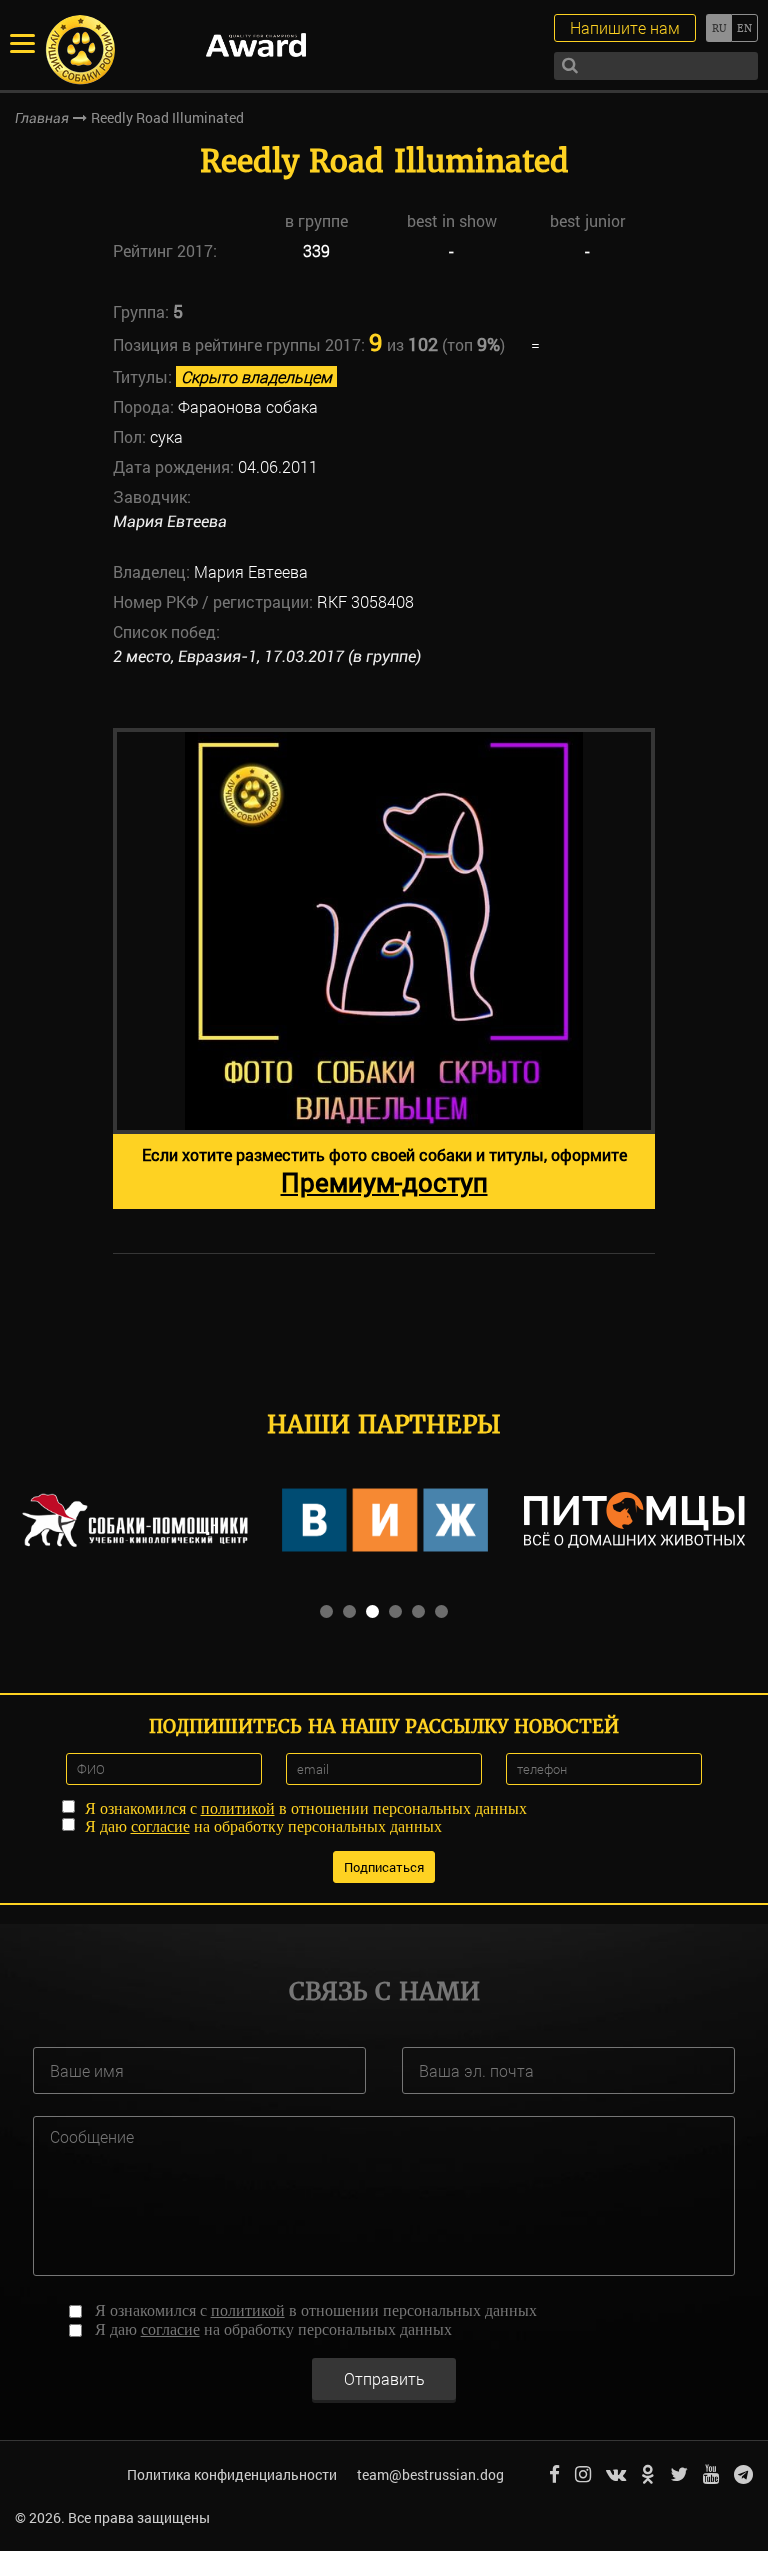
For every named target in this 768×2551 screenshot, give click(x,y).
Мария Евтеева (170, 521)
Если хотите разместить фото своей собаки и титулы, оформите (384, 1171)
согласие (160, 1826)
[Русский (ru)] (718, 28)
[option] (384, 968)
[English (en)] (744, 28)
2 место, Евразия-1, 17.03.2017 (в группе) (267, 656)
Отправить (384, 2378)
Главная (42, 118)
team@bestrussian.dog (430, 2474)
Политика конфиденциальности (232, 2474)
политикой (238, 1808)
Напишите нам (625, 27)
